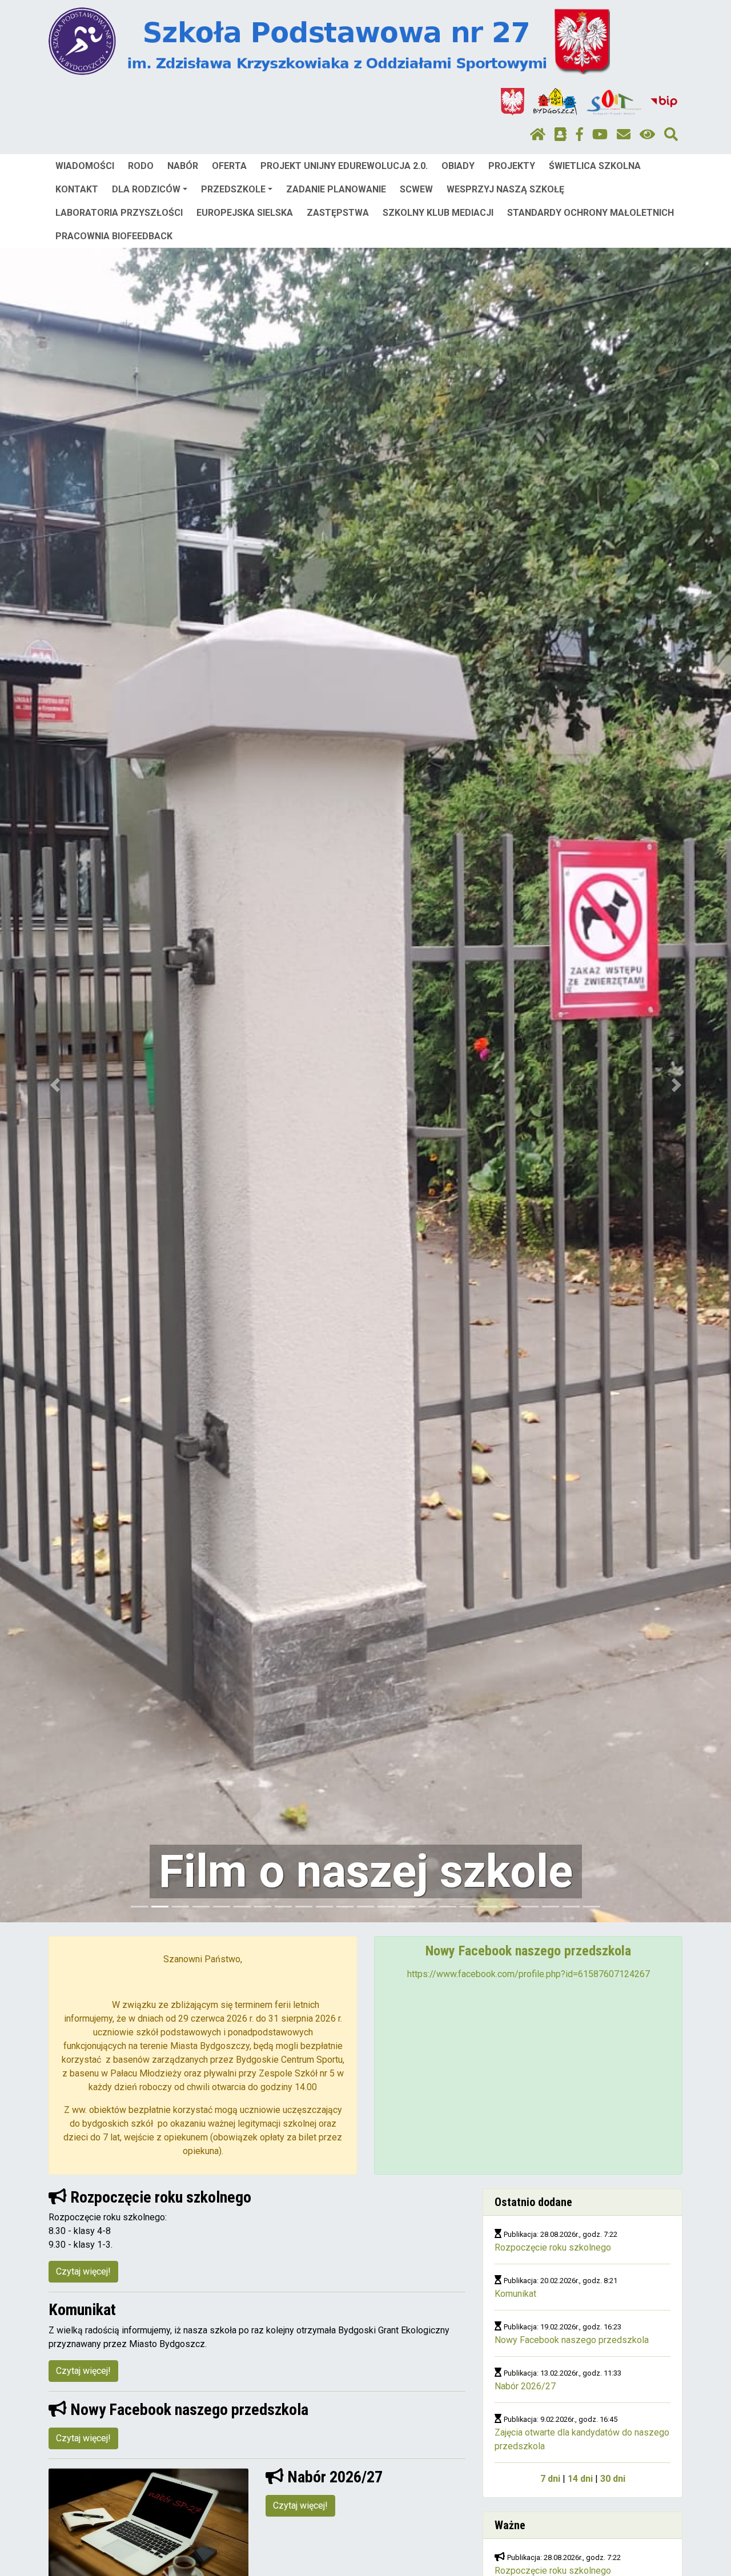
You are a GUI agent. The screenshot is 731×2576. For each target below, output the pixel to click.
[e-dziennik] (561, 135)
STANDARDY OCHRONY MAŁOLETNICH (591, 213)
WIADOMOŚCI (85, 166)
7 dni (550, 2479)
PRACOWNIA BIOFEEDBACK (114, 236)
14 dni (580, 2479)
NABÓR (183, 166)
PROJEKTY (512, 166)
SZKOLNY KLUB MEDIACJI (438, 213)
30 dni (613, 2479)
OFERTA (229, 166)
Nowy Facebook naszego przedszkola (572, 2340)
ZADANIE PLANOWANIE (336, 189)
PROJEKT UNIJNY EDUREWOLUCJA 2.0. (344, 166)
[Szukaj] (671, 135)
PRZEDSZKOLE (233, 189)
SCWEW (416, 189)
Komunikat (515, 2294)
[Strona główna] (538, 135)
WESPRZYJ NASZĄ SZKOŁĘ (505, 189)
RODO (141, 166)
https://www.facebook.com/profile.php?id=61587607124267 (529, 1974)
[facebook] (580, 135)
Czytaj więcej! (83, 2271)
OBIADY (458, 166)
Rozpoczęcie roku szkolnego (553, 2247)
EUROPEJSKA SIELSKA (245, 213)
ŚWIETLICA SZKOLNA (595, 166)
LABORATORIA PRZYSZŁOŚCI (119, 213)
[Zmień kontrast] (647, 135)
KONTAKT (77, 189)
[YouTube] (600, 135)
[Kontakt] (624, 135)
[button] (55, 1085)
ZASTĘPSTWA (338, 213)
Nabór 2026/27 (525, 2386)
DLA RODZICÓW (146, 189)
